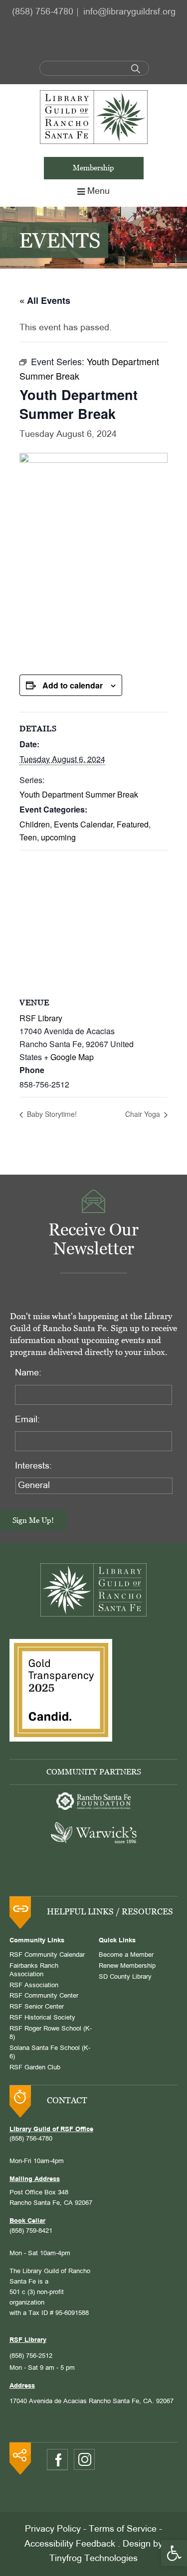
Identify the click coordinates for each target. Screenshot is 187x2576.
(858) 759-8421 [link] (31, 2231)
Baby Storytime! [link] (51, 1114)
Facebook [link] (57, 2460)
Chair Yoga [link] (144, 1114)
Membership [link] (93, 168)
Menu (98, 192)
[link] (174, 2553)
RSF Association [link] (34, 1986)
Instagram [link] (84, 2459)
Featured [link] (133, 824)
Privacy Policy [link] (53, 2529)
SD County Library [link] (125, 1977)
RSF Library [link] (41, 1018)
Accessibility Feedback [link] (70, 2544)
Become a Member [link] (126, 1955)
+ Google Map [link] (69, 1057)
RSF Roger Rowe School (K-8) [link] (51, 2033)
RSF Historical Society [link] (42, 2018)
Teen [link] (28, 837)
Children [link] (35, 824)
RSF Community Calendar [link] (47, 1955)
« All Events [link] (45, 300)
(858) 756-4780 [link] (43, 12)
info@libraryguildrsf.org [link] (129, 12)
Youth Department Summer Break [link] (79, 794)
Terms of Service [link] (123, 2529)
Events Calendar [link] (83, 824)
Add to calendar (73, 685)
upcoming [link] (58, 837)
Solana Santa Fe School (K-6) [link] (50, 2053)
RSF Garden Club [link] (35, 2068)
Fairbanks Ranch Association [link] (34, 1970)
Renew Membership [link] (127, 1966)
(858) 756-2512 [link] (31, 2356)
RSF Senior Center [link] (37, 2007)
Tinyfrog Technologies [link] (93, 2559)
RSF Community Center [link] (44, 1996)
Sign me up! (33, 1520)
